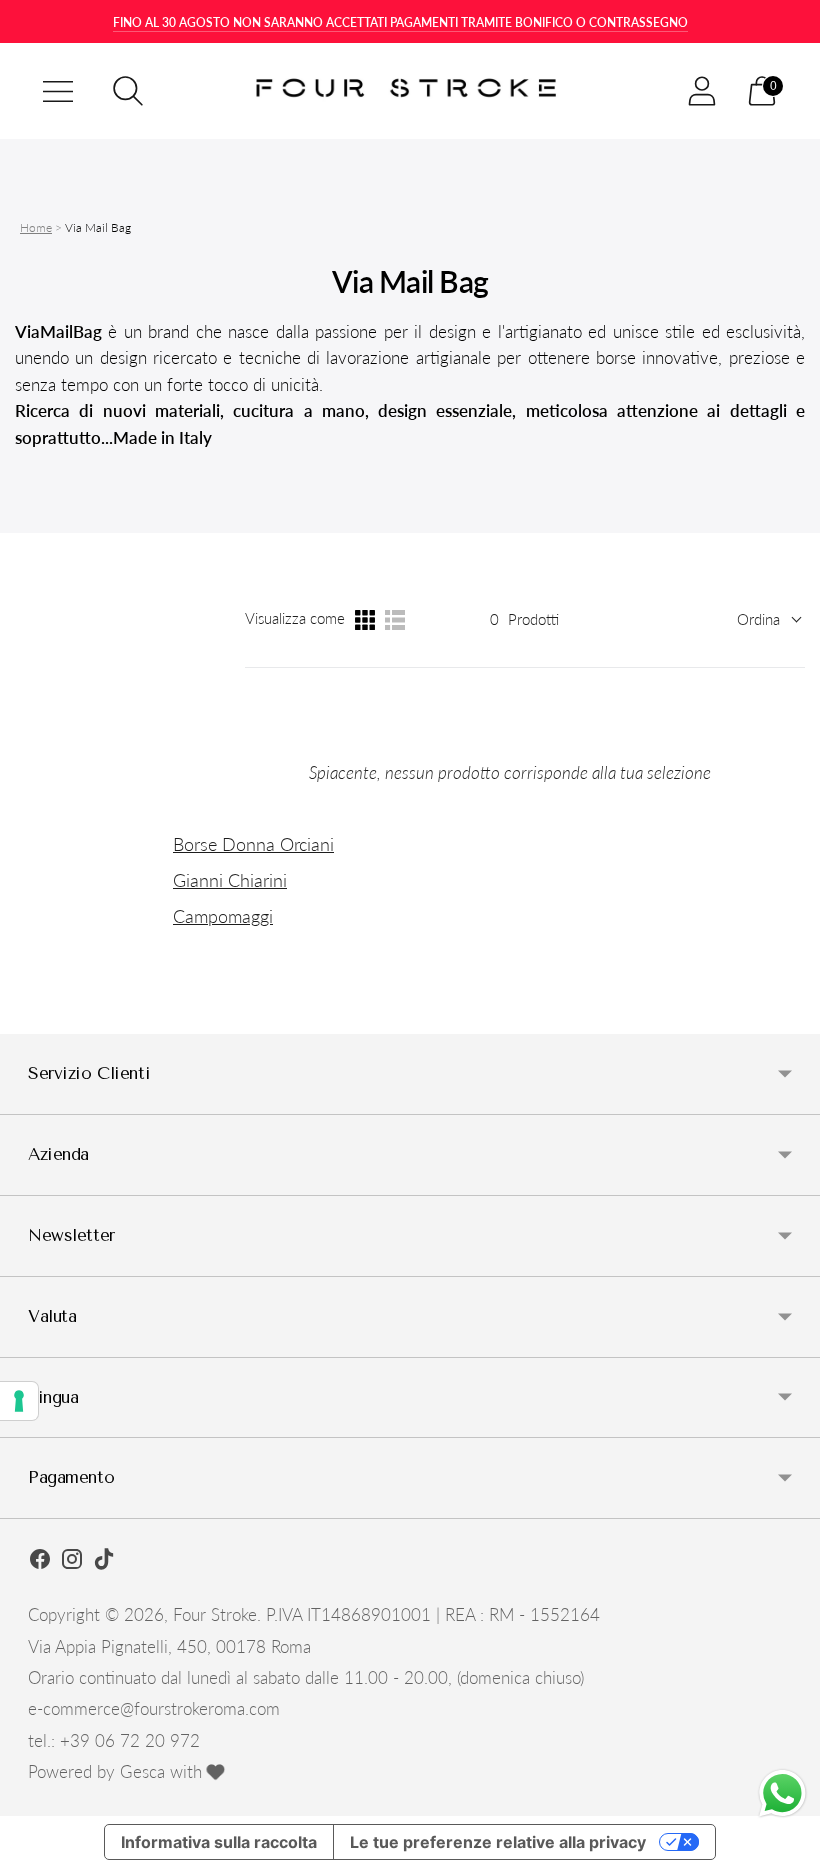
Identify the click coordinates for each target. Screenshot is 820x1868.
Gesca (142, 1771)
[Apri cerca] (128, 91)
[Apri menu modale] (58, 91)
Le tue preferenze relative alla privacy (498, 1842)
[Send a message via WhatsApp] (782, 1793)
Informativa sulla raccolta (219, 1842)
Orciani (307, 844)
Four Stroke (215, 1614)
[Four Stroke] (410, 91)
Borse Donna (226, 844)
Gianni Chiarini (230, 880)
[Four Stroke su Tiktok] (104, 1562)
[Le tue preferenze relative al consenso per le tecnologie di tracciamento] (19, 1401)
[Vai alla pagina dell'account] (702, 91)
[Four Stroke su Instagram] (72, 1562)
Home (36, 227)
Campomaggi (223, 916)
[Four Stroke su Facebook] (40, 1562)
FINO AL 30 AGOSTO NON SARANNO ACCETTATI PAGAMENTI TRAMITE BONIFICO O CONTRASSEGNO (400, 22)
